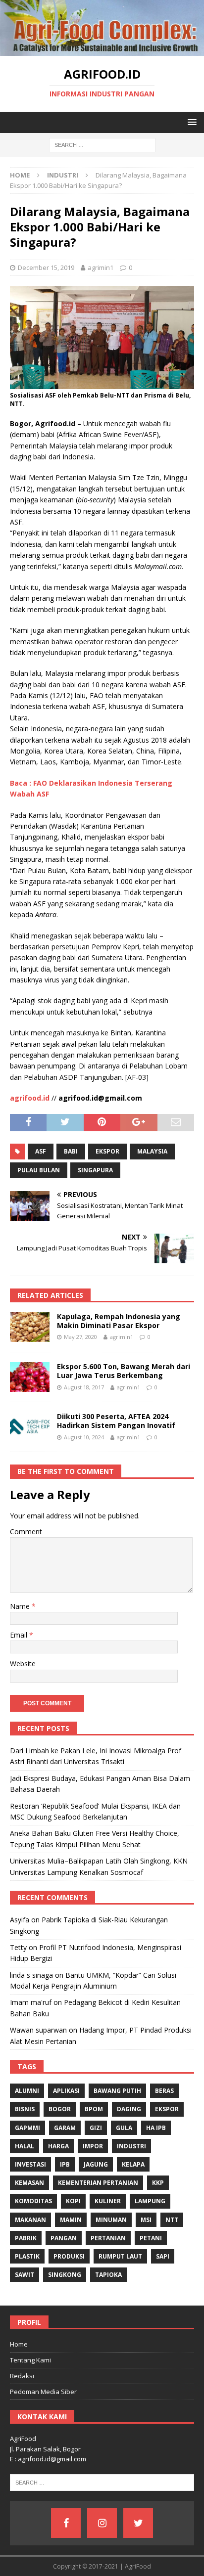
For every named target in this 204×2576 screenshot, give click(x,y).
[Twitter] (138, 2523)
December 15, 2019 (46, 267)
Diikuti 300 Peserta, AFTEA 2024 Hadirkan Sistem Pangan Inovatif (116, 1421)
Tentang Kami (30, 2360)
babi (71, 1151)
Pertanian (108, 2238)
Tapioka (108, 2275)
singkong (65, 2275)
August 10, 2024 (84, 1437)
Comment (26, 1532)
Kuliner (108, 2201)
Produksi (69, 2256)
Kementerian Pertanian (98, 2183)
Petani (151, 2238)
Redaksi (22, 2376)
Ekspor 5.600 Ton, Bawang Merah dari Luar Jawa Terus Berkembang (124, 1371)
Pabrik (26, 2238)
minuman (111, 2220)
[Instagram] (102, 2523)
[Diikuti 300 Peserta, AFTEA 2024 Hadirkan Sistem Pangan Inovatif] (30, 1427)
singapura (95, 1170)
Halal (25, 2146)
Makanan (30, 2220)
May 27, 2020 (80, 1337)
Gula (124, 2128)
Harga (58, 2146)
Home (19, 2344)
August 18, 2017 (84, 1387)
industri (131, 2146)
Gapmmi (27, 2128)
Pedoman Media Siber (43, 2392)
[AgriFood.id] (102, 50)
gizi (96, 2128)
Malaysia (152, 1151)
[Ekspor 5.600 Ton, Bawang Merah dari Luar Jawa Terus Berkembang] (30, 1377)
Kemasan (29, 2183)
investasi (30, 2164)
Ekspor (107, 1151)
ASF (41, 1151)
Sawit (25, 2275)
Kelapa (133, 2164)
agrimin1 (101, 267)
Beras (164, 2091)
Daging (129, 2109)
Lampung (150, 2201)
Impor (93, 2146)
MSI (146, 2220)
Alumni (27, 2091)
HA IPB (156, 2128)
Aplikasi (66, 2091)
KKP (158, 2183)
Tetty (18, 1947)
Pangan (64, 2238)
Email (20, 1635)
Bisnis (25, 2109)
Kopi (73, 2201)
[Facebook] (66, 2523)
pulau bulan (39, 1170)
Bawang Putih (117, 2091)
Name (21, 1606)
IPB (65, 2164)
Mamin (71, 2220)
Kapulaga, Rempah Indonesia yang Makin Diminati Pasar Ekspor (119, 1321)
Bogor (60, 2109)
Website (23, 1664)
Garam (65, 2128)
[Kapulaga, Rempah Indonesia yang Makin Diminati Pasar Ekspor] (30, 1327)
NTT (172, 2220)
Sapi (163, 2256)
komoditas (33, 2201)
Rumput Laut (120, 2256)
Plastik (27, 2256)
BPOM (94, 2109)
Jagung (96, 2164)
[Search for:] (102, 145)
